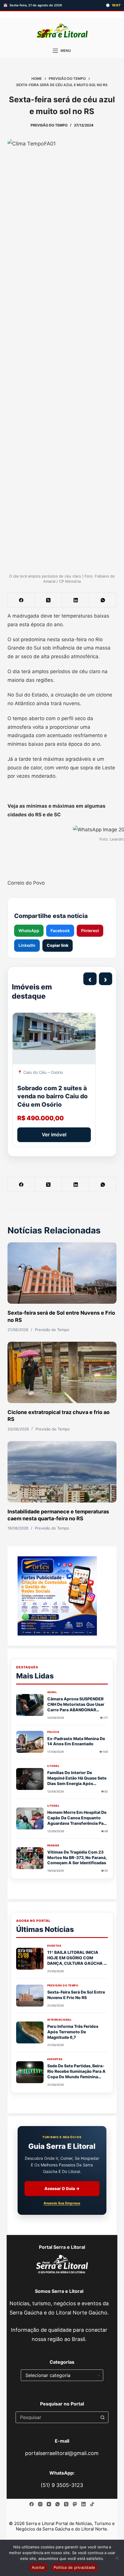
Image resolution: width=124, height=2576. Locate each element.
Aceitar (38, 2567)
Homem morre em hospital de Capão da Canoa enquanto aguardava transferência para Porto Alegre (77, 1820)
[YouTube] (49, 2504)
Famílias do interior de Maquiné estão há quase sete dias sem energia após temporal (77, 1781)
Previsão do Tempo (49, 125)
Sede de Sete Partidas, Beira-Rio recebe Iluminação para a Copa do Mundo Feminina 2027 (76, 2074)
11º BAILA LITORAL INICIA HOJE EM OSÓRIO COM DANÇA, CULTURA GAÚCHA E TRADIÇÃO (77, 1960)
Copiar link (58, 945)
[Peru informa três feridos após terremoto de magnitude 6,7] (30, 2032)
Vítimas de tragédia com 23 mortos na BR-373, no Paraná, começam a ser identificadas (77, 1857)
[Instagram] (40, 2504)
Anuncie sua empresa (62, 2203)
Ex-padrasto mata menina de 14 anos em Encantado (76, 1741)
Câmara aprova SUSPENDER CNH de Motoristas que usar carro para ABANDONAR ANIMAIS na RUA (76, 1707)
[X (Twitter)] (48, 600)
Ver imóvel (54, 1135)
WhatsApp (29, 931)
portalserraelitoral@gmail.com (62, 2453)
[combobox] (57, 2417)
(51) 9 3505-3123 (62, 2485)
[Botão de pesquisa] (103, 2417)
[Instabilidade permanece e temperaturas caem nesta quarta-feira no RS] (62, 1472)
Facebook (60, 931)
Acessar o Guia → (62, 2188)
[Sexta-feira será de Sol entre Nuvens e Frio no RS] (62, 1273)
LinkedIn (27, 945)
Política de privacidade (75, 2567)
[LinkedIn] (76, 600)
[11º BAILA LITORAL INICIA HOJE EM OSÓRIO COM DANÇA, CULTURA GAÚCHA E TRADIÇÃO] (30, 1959)
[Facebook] (21, 600)
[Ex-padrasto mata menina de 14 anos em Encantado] (30, 1742)
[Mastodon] (75, 2504)
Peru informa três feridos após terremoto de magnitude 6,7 (73, 2032)
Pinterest (90, 931)
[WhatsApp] (103, 600)
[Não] (117, 2558)
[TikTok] (92, 2504)
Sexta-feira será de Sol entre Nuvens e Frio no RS (76, 1995)
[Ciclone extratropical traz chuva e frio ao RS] (62, 1372)
